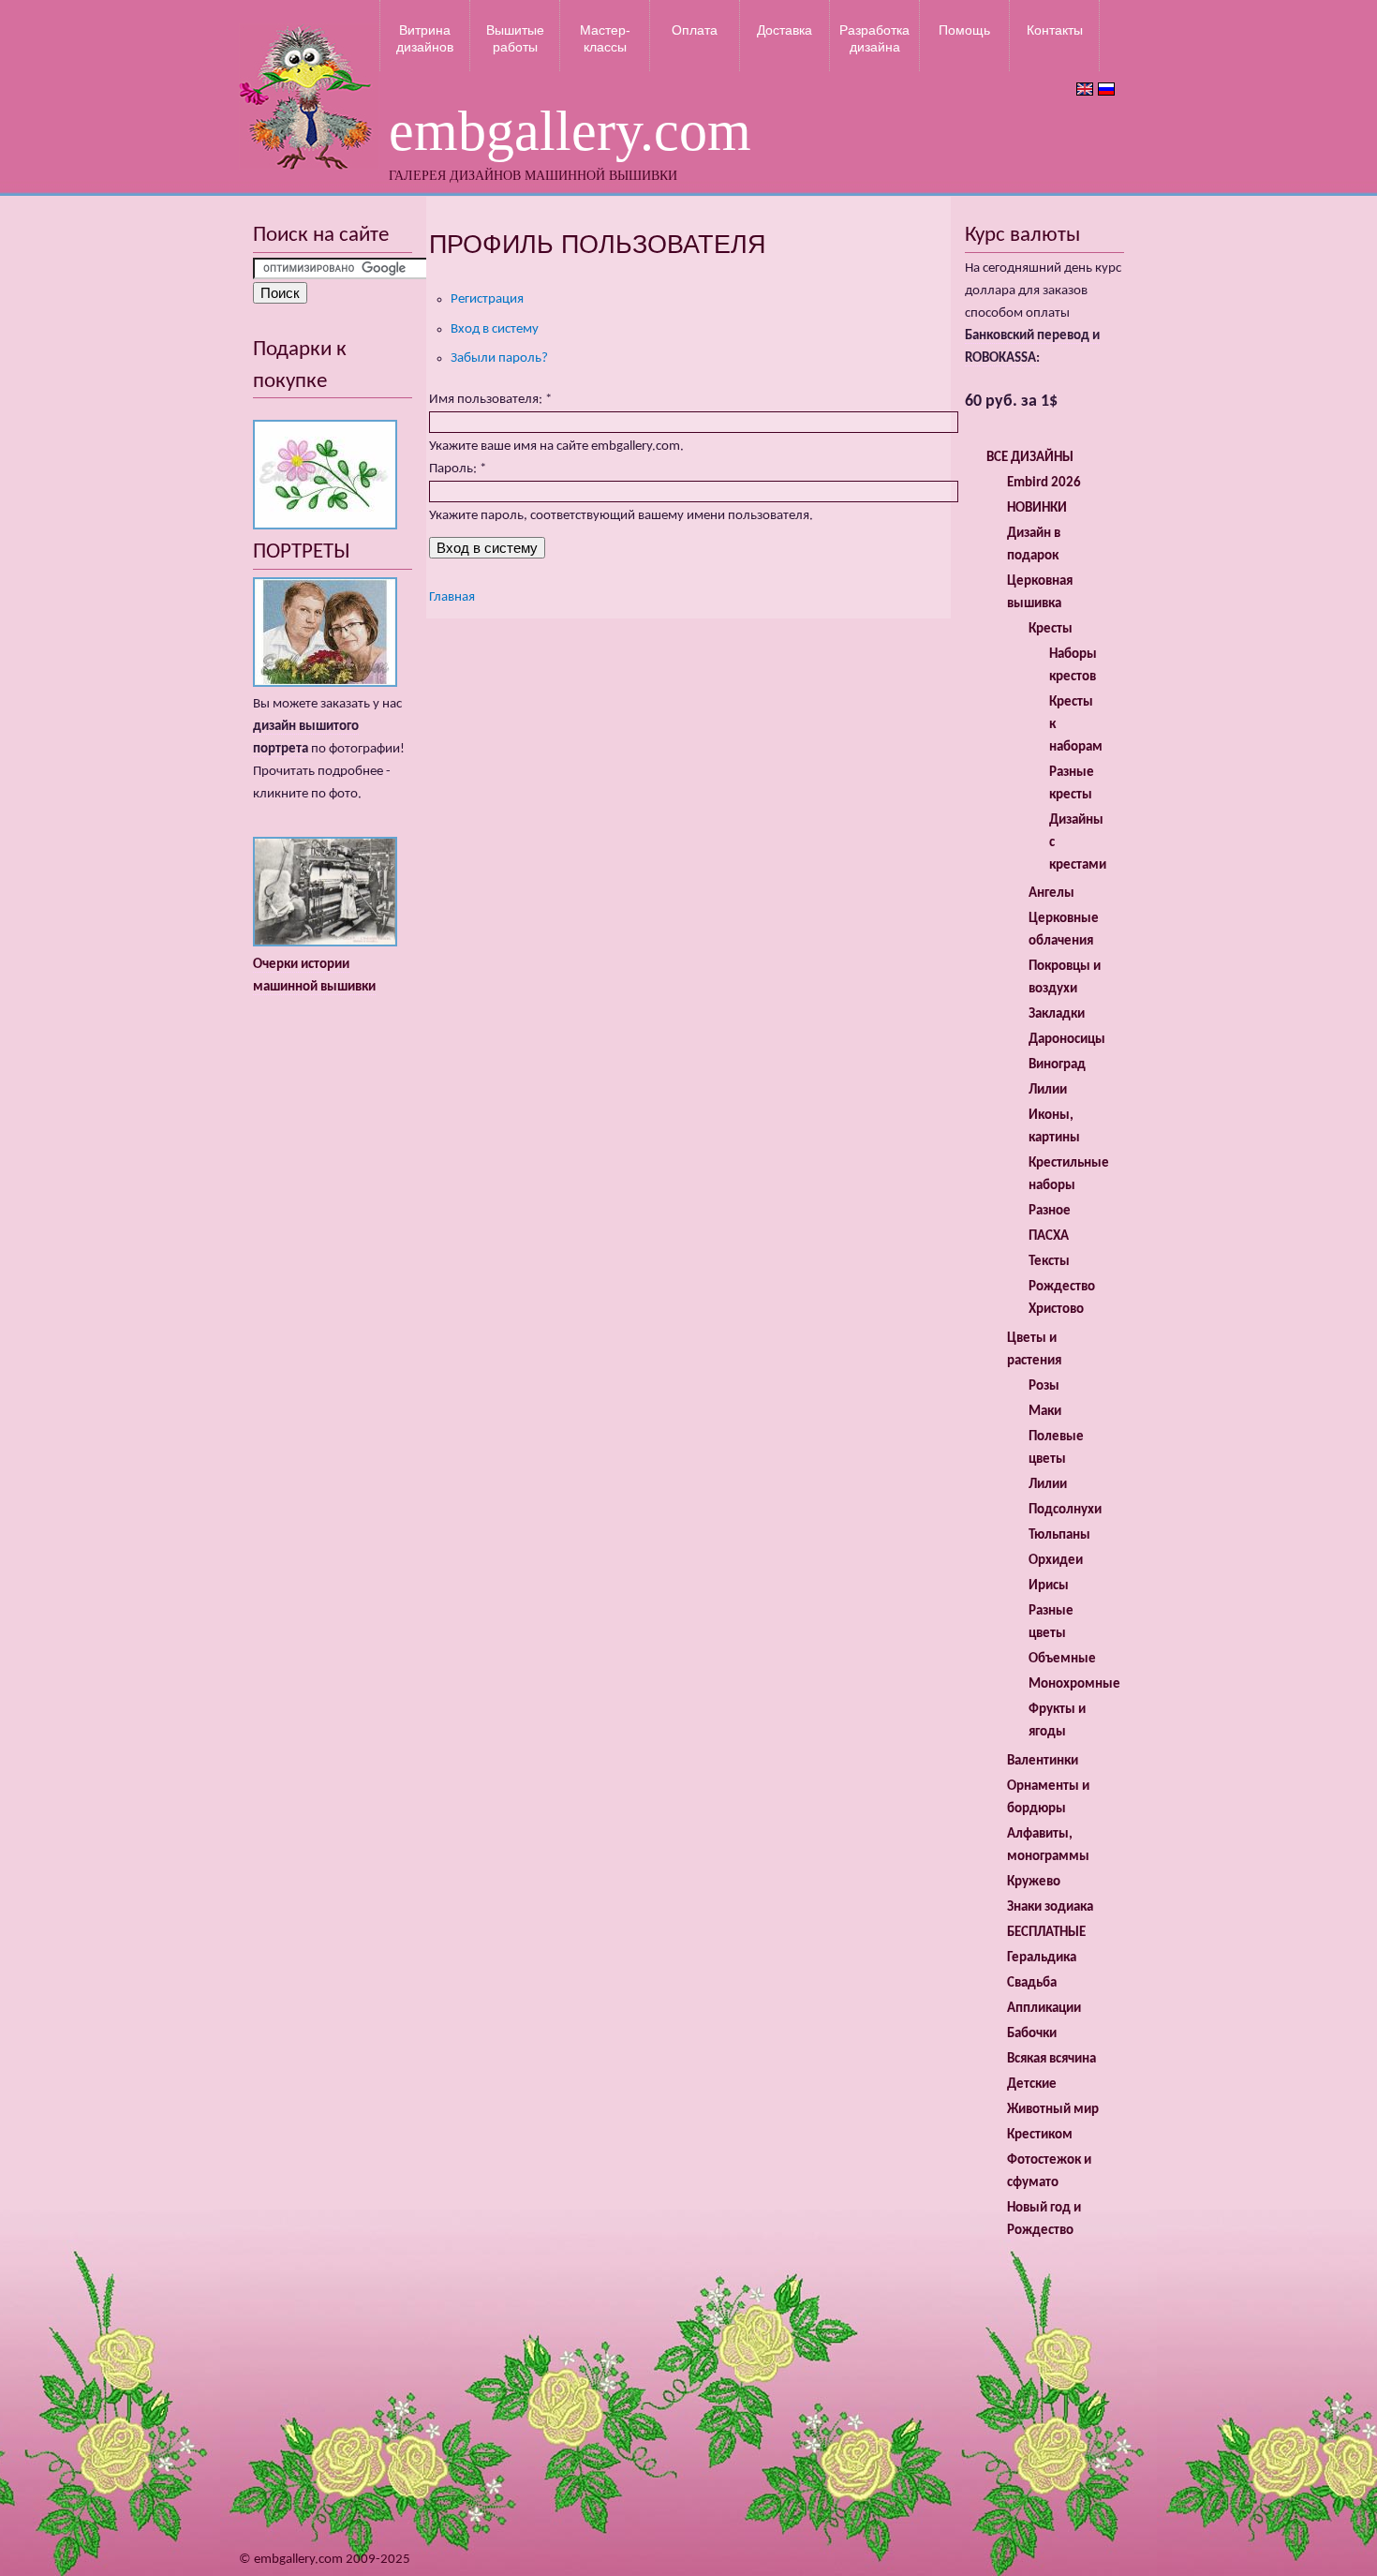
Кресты (1051, 629)
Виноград (1057, 1065)
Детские (1032, 2085)
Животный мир (1053, 2110)
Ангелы (1051, 893)
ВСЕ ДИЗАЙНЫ (1030, 458)
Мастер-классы (605, 38)
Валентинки (1043, 1761)
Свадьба (1032, 1983)
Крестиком (1040, 2135)
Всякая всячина (1051, 2059)
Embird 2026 (1044, 483)
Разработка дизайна (874, 38)
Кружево (1034, 1882)
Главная (452, 597)
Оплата (695, 30)
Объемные (1062, 1659)
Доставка (785, 30)
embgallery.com (570, 131)
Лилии (1048, 1090)
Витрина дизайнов (425, 38)
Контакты (1055, 30)
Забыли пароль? (499, 358)
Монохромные (1074, 1684)
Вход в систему (495, 329)
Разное (1050, 1211)
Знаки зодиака (1050, 1907)
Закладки (1057, 1014)
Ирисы (1049, 1586)
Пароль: (458, 469)
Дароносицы (1067, 1040)
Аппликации (1044, 2009)
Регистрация (487, 299)
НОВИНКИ (1037, 508)
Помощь (964, 30)
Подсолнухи (1065, 1510)
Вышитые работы (515, 38)
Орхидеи (1056, 1561)
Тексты (1049, 1262)
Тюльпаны (1059, 1535)
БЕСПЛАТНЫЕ (1046, 1933)
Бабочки (1032, 2034)
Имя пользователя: (490, 400)
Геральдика (1042, 1958)
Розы (1044, 1386)
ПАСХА (1049, 1236)
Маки (1045, 1412)
